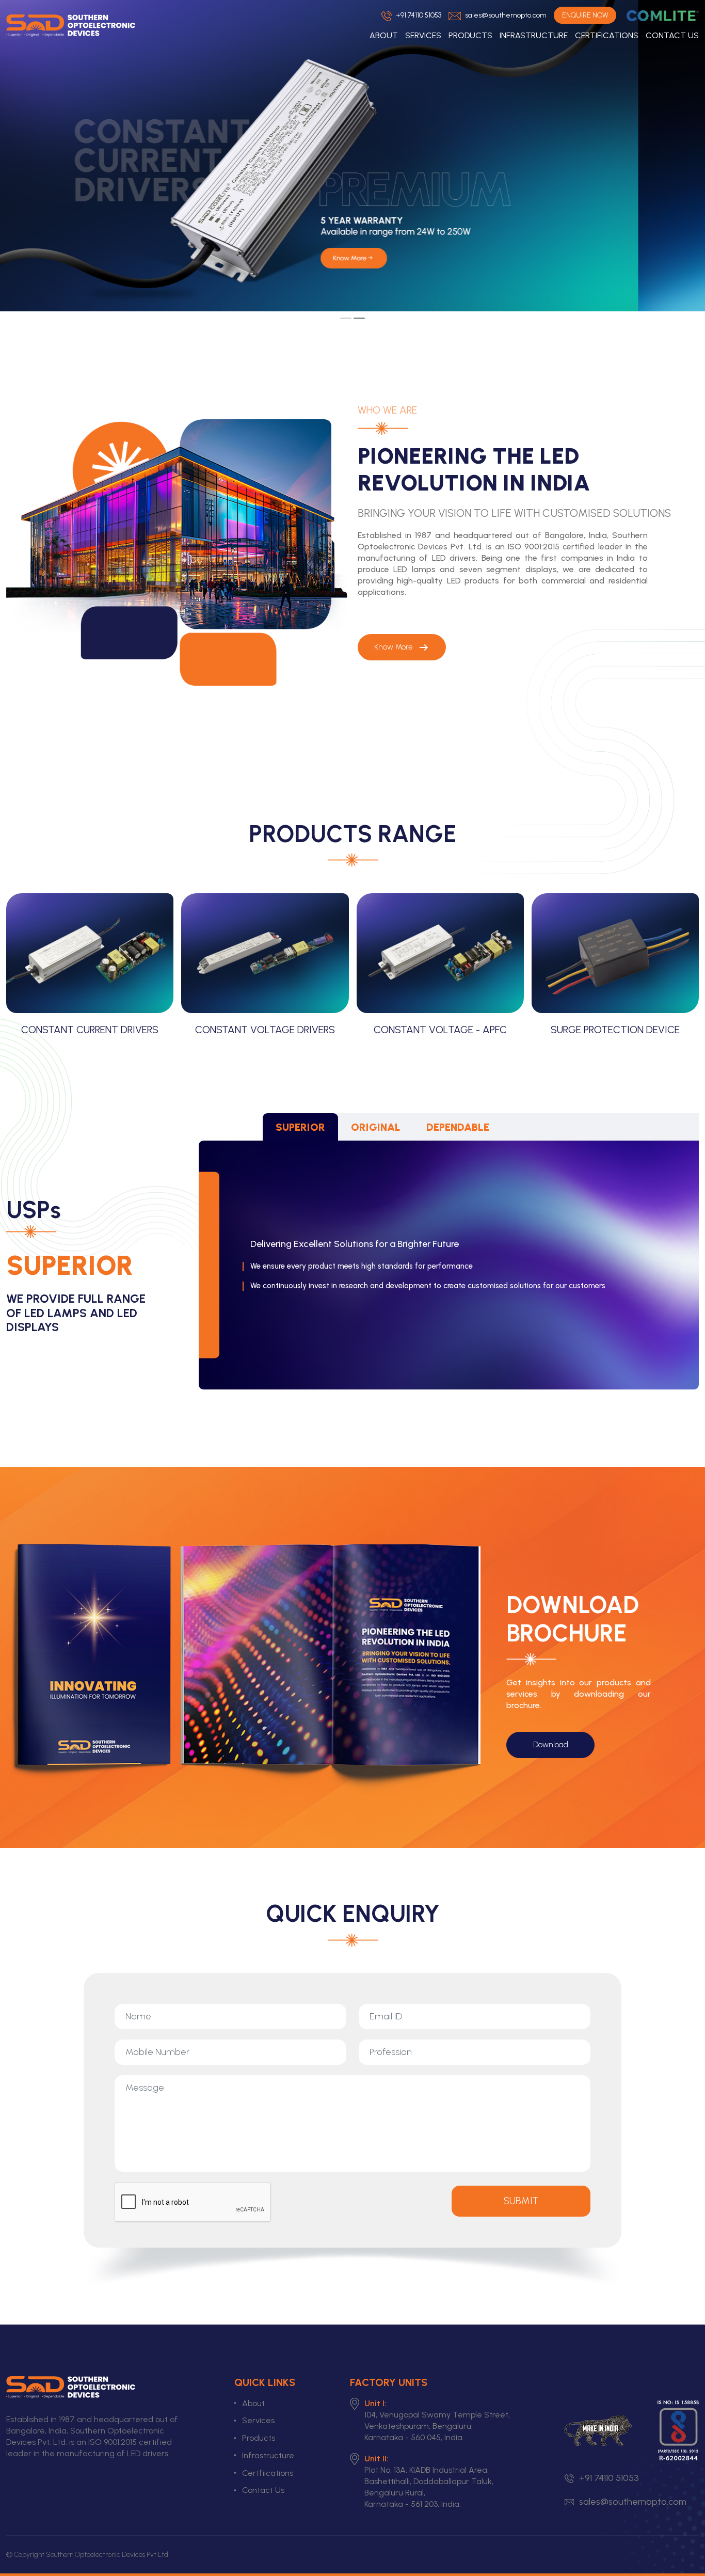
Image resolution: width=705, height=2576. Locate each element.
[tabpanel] (352, 1265)
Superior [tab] (300, 1127)
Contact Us (672, 35)
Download (551, 1745)
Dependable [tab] (458, 1127)
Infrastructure (534, 35)
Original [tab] (376, 1127)
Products (470, 35)
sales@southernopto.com (505, 15)
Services (423, 35)
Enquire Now (585, 15)
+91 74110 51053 (418, 15)
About (384, 35)
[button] (346, 318)
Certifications (607, 35)
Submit (521, 2201)
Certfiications (268, 2473)
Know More (402, 647)
